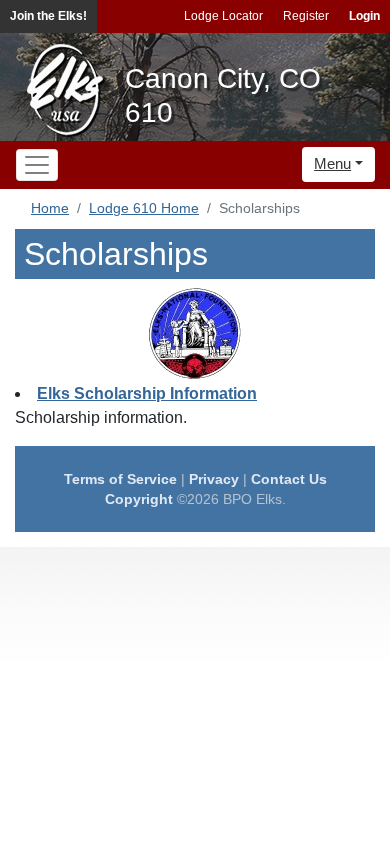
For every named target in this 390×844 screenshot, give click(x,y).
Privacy (214, 479)
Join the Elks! (48, 16)
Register (306, 16)
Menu (332, 163)
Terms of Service (120, 479)
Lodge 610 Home (144, 208)
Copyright (139, 499)
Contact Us (289, 479)
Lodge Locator (223, 16)
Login (364, 16)
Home (50, 208)
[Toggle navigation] (37, 165)
